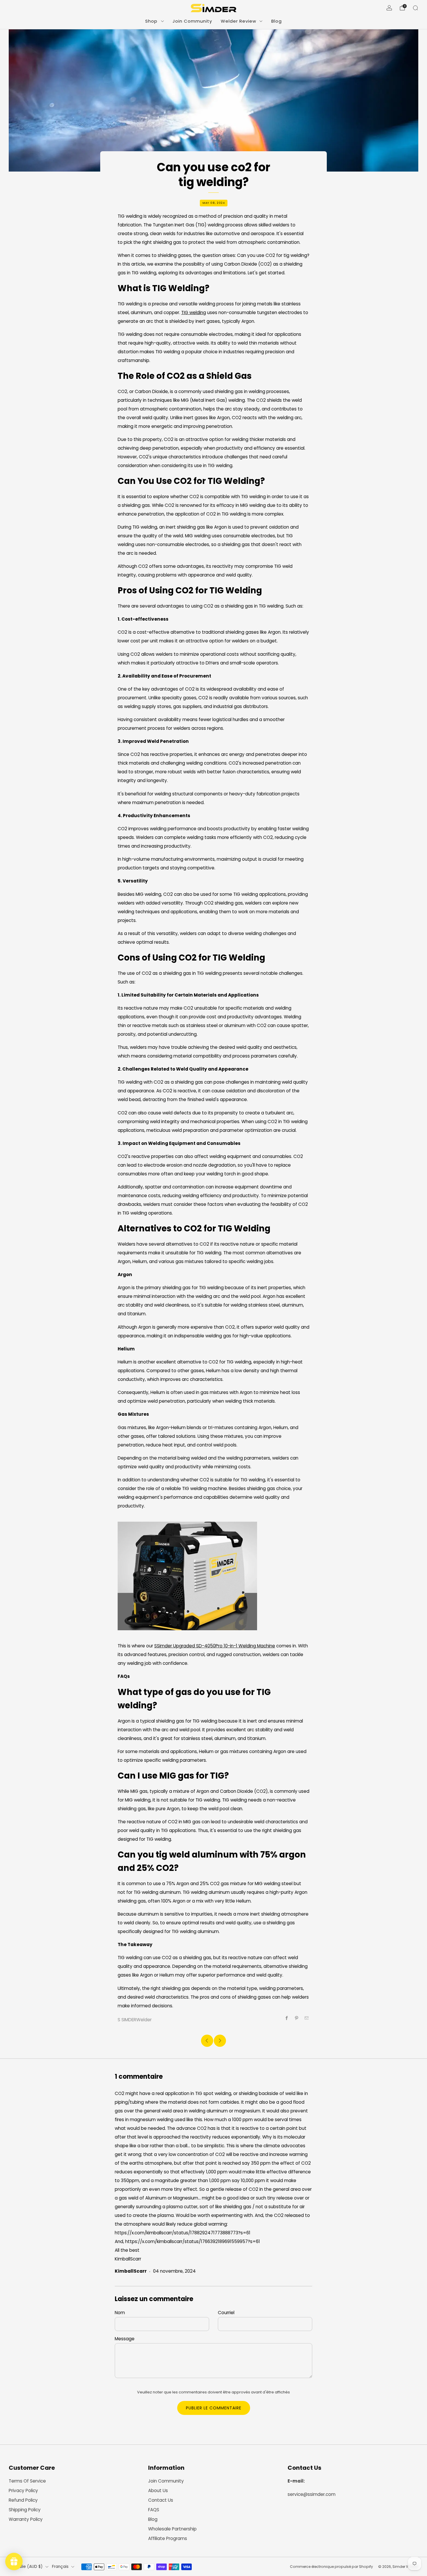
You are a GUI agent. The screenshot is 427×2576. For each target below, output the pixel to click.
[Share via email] (307, 2018)
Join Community (192, 21)
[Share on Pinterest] (297, 2018)
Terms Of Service (27, 2481)
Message (125, 2339)
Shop (151, 21)
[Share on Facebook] (287, 2018)
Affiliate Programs (168, 2538)
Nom (120, 2313)
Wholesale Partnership (172, 2529)
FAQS (154, 2510)
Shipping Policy (25, 2510)
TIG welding (194, 312)
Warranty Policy (26, 2519)
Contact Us (161, 2500)
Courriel (226, 2313)
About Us (158, 2491)
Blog (277, 21)
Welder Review (238, 21)
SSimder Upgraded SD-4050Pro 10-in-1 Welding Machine (215, 1646)
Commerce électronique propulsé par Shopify (331, 2567)
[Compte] (389, 8)
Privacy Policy (23, 2491)
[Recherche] (415, 8)
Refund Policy (23, 2500)
